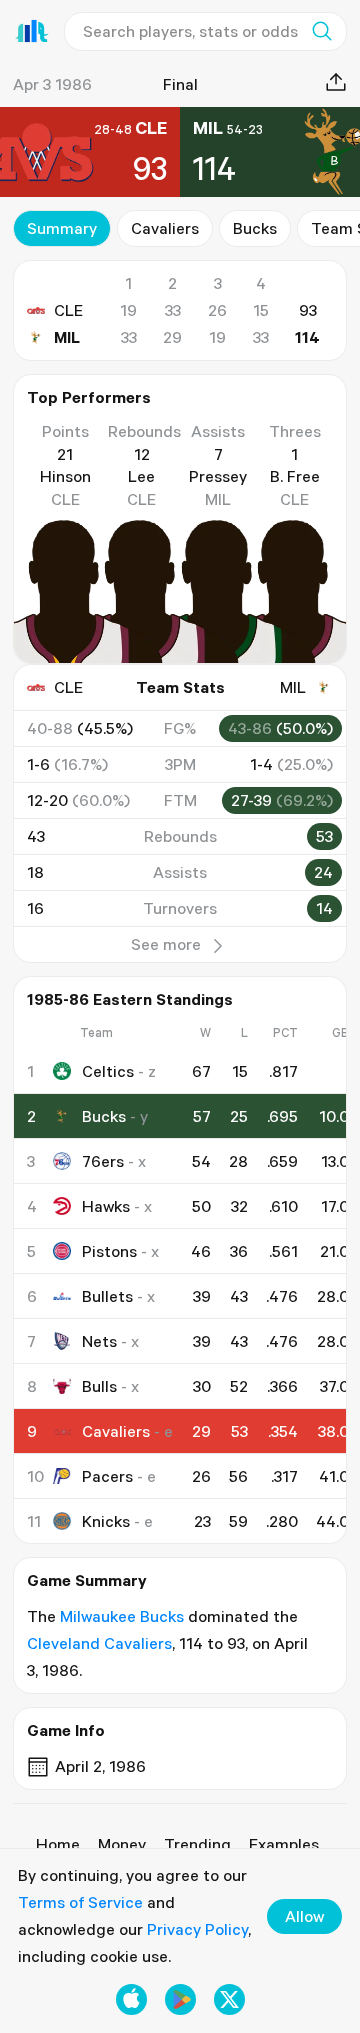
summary (62, 228)
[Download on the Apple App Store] (131, 1999)
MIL (67, 337)
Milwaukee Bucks (122, 1616)
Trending (197, 1844)
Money (122, 1844)
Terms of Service (80, 1902)
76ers (103, 1161)
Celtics (108, 1071)
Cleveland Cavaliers (99, 1643)
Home (58, 1844)
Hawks (106, 1206)
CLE (68, 310)
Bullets (107, 1296)
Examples (284, 1844)
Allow (304, 1916)
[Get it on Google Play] (180, 1999)
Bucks (255, 228)
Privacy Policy (197, 1929)
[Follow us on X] (229, 1999)
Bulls (99, 1386)
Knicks (106, 1521)
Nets (99, 1341)
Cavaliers (165, 228)
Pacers (107, 1476)
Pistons (109, 1251)
